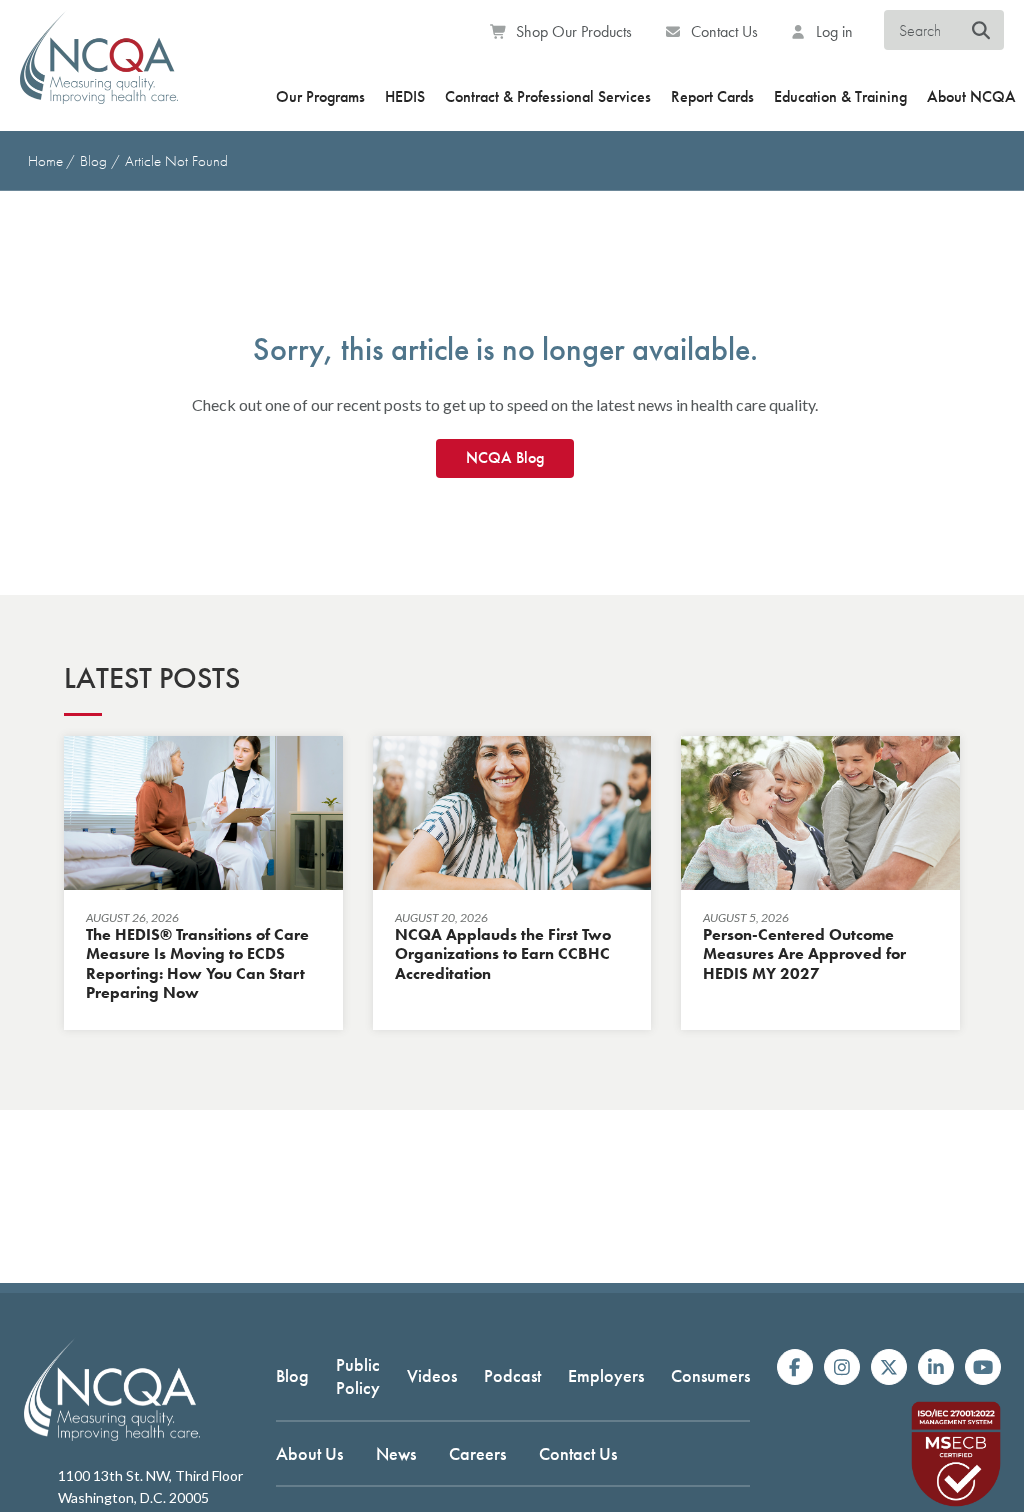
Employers (606, 1375)
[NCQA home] (99, 70)
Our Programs (320, 96)
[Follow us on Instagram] (842, 1367)
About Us (309, 1453)
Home (45, 161)
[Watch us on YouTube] (983, 1367)
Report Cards (712, 96)
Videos (432, 1375)
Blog (95, 161)
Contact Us (722, 31)
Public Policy (358, 1376)
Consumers (710, 1375)
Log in (832, 31)
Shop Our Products (572, 31)
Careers (477, 1453)
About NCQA (971, 96)
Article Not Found (176, 161)
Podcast (512, 1375)
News (396, 1453)
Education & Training (840, 96)
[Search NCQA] (981, 31)
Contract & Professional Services (548, 96)
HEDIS (405, 96)
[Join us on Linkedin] (936, 1367)
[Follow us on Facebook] (795, 1367)
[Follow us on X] (889, 1367)
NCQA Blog (505, 457)
